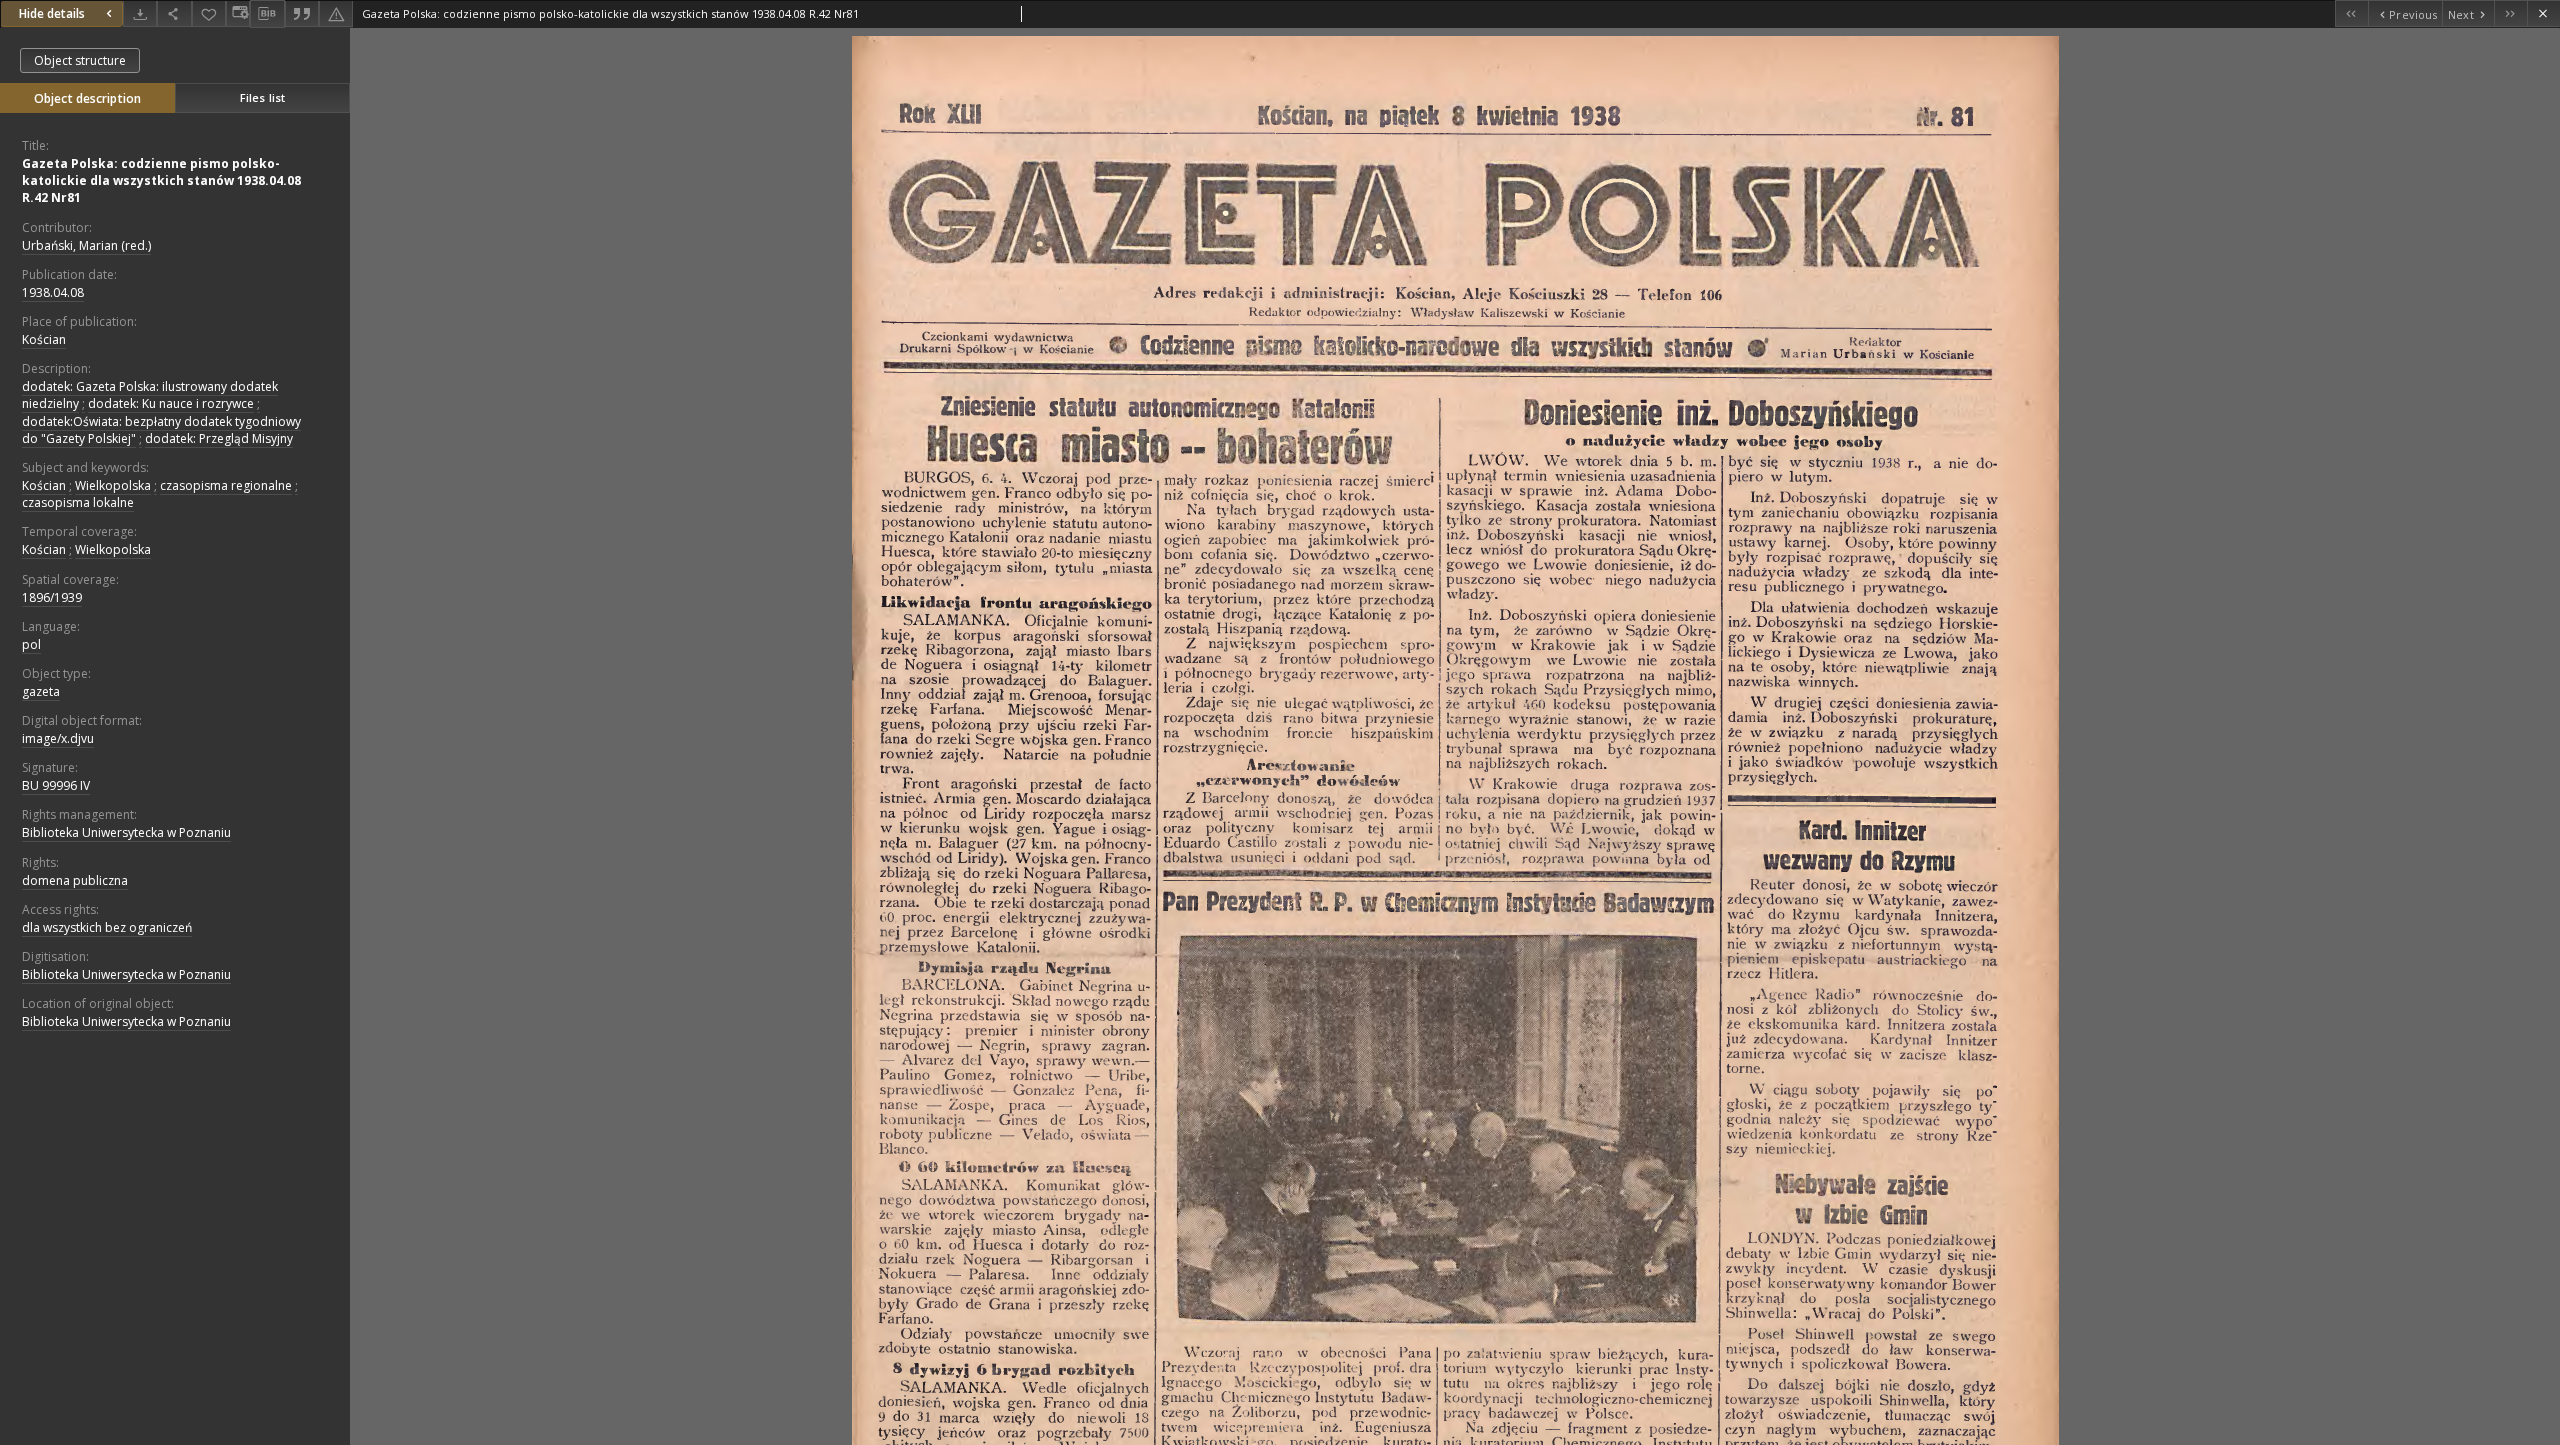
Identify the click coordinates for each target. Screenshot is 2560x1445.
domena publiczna (75, 880)
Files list (262, 97)
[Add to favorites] (209, 13)
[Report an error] (336, 13)
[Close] (2543, 13)
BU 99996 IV (56, 785)
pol (31, 644)
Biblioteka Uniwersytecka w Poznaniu (126, 832)
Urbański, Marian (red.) (86, 245)
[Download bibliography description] (267, 14)
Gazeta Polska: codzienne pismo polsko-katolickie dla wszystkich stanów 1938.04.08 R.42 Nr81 (161, 180)
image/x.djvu (58, 738)
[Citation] (302, 13)
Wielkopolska (113, 485)
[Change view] (238, 13)
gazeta (41, 691)
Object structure (80, 60)
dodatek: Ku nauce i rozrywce (171, 403)
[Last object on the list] (2510, 13)
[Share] (174, 13)
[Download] (140, 13)
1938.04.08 (53, 292)
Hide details (52, 13)
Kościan (44, 339)
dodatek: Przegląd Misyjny (219, 438)
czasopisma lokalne (78, 502)
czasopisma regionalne (226, 485)
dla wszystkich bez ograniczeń (107, 927)
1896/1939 (52, 597)
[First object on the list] (2351, 13)
